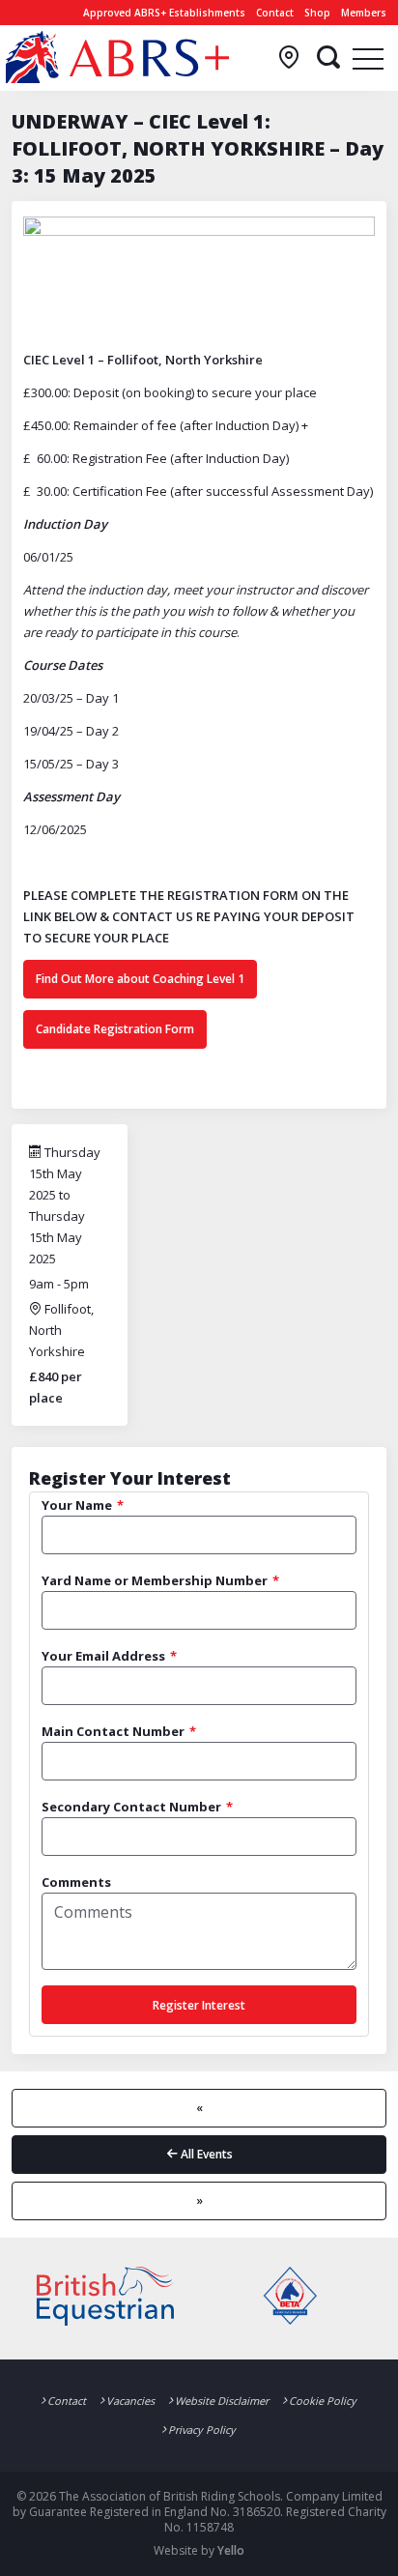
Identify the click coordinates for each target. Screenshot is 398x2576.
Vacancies (130, 2401)
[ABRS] (117, 57)
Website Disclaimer (222, 2401)
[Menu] (368, 58)
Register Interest (199, 2005)
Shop (317, 13)
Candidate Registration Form (115, 1029)
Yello (231, 2550)
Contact (275, 13)
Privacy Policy (202, 2430)
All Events (205, 2154)
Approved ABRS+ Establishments (164, 13)
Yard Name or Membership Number (155, 1580)
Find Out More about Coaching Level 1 (140, 979)
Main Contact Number (113, 1731)
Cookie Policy (323, 2401)
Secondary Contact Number (131, 1807)
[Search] (328, 58)
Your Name (77, 1505)
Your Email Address (103, 1656)
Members (364, 13)
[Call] (289, 58)
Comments (76, 1882)
